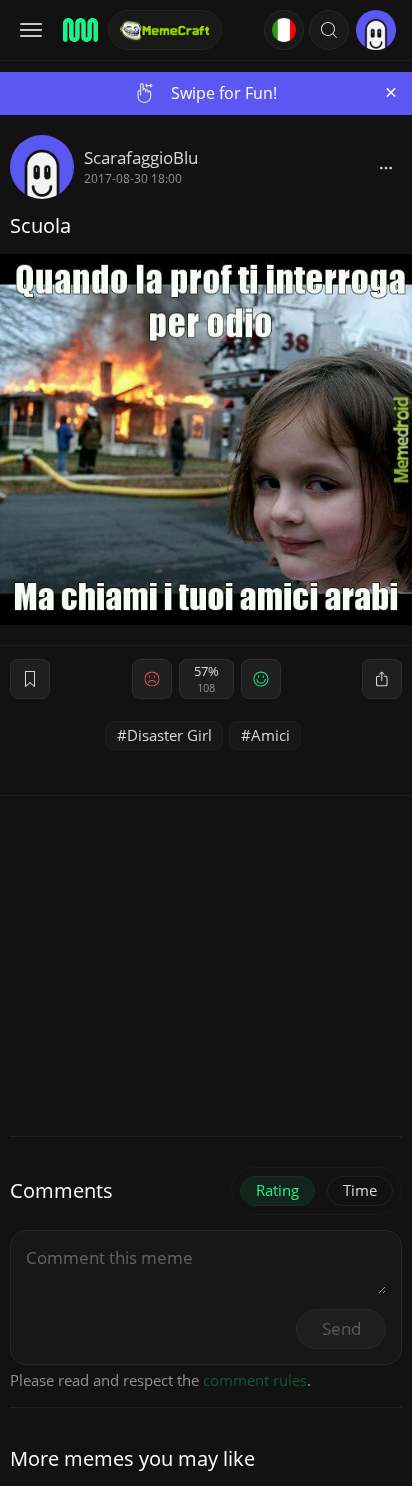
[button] (329, 30)
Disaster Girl (169, 735)
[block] (386, 167)
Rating (277, 1190)
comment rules (255, 1380)
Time (360, 1190)
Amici (270, 735)
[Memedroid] (79, 30)
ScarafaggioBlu (141, 157)
